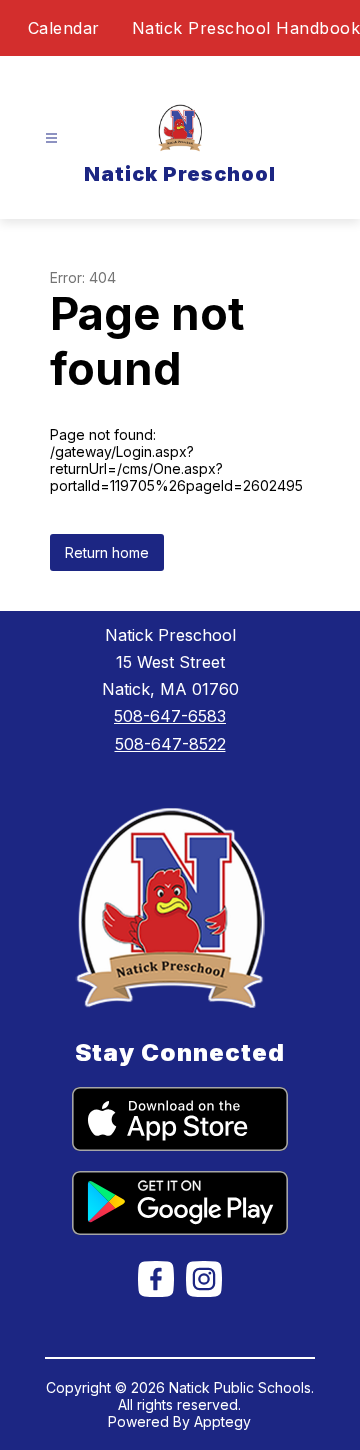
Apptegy (222, 1421)
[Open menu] (51, 138)
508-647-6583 (170, 716)
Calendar (64, 28)
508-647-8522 (170, 744)
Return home (107, 552)
